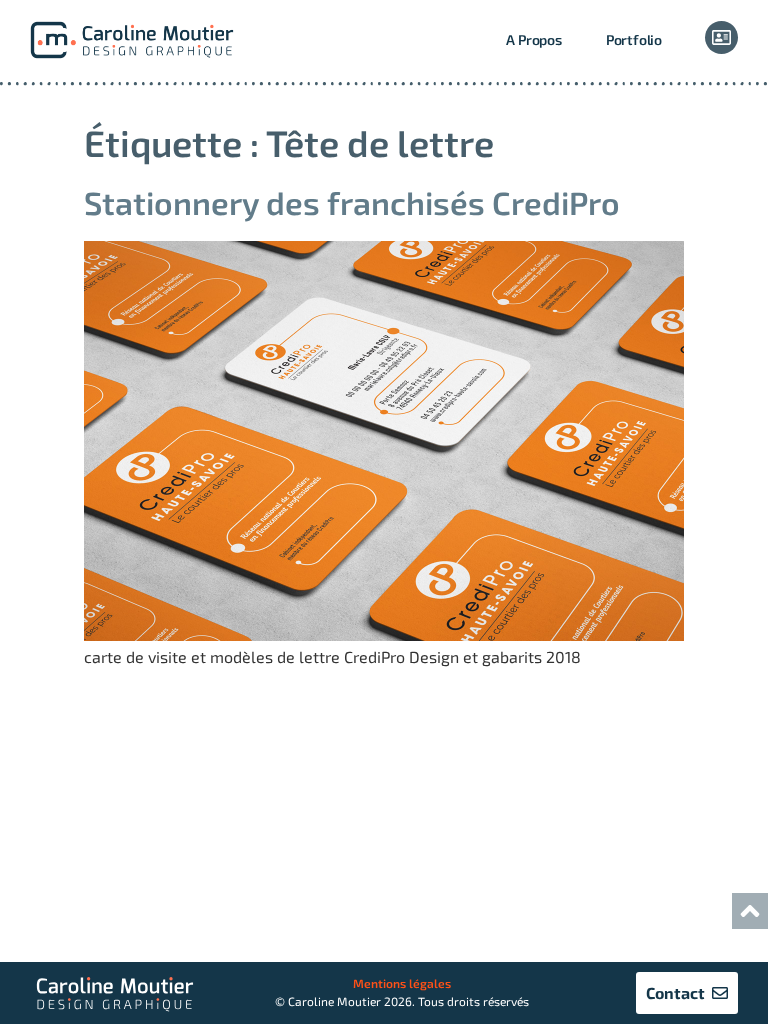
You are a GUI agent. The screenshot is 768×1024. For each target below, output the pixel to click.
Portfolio (634, 39)
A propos (533, 39)
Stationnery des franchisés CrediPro (352, 202)
